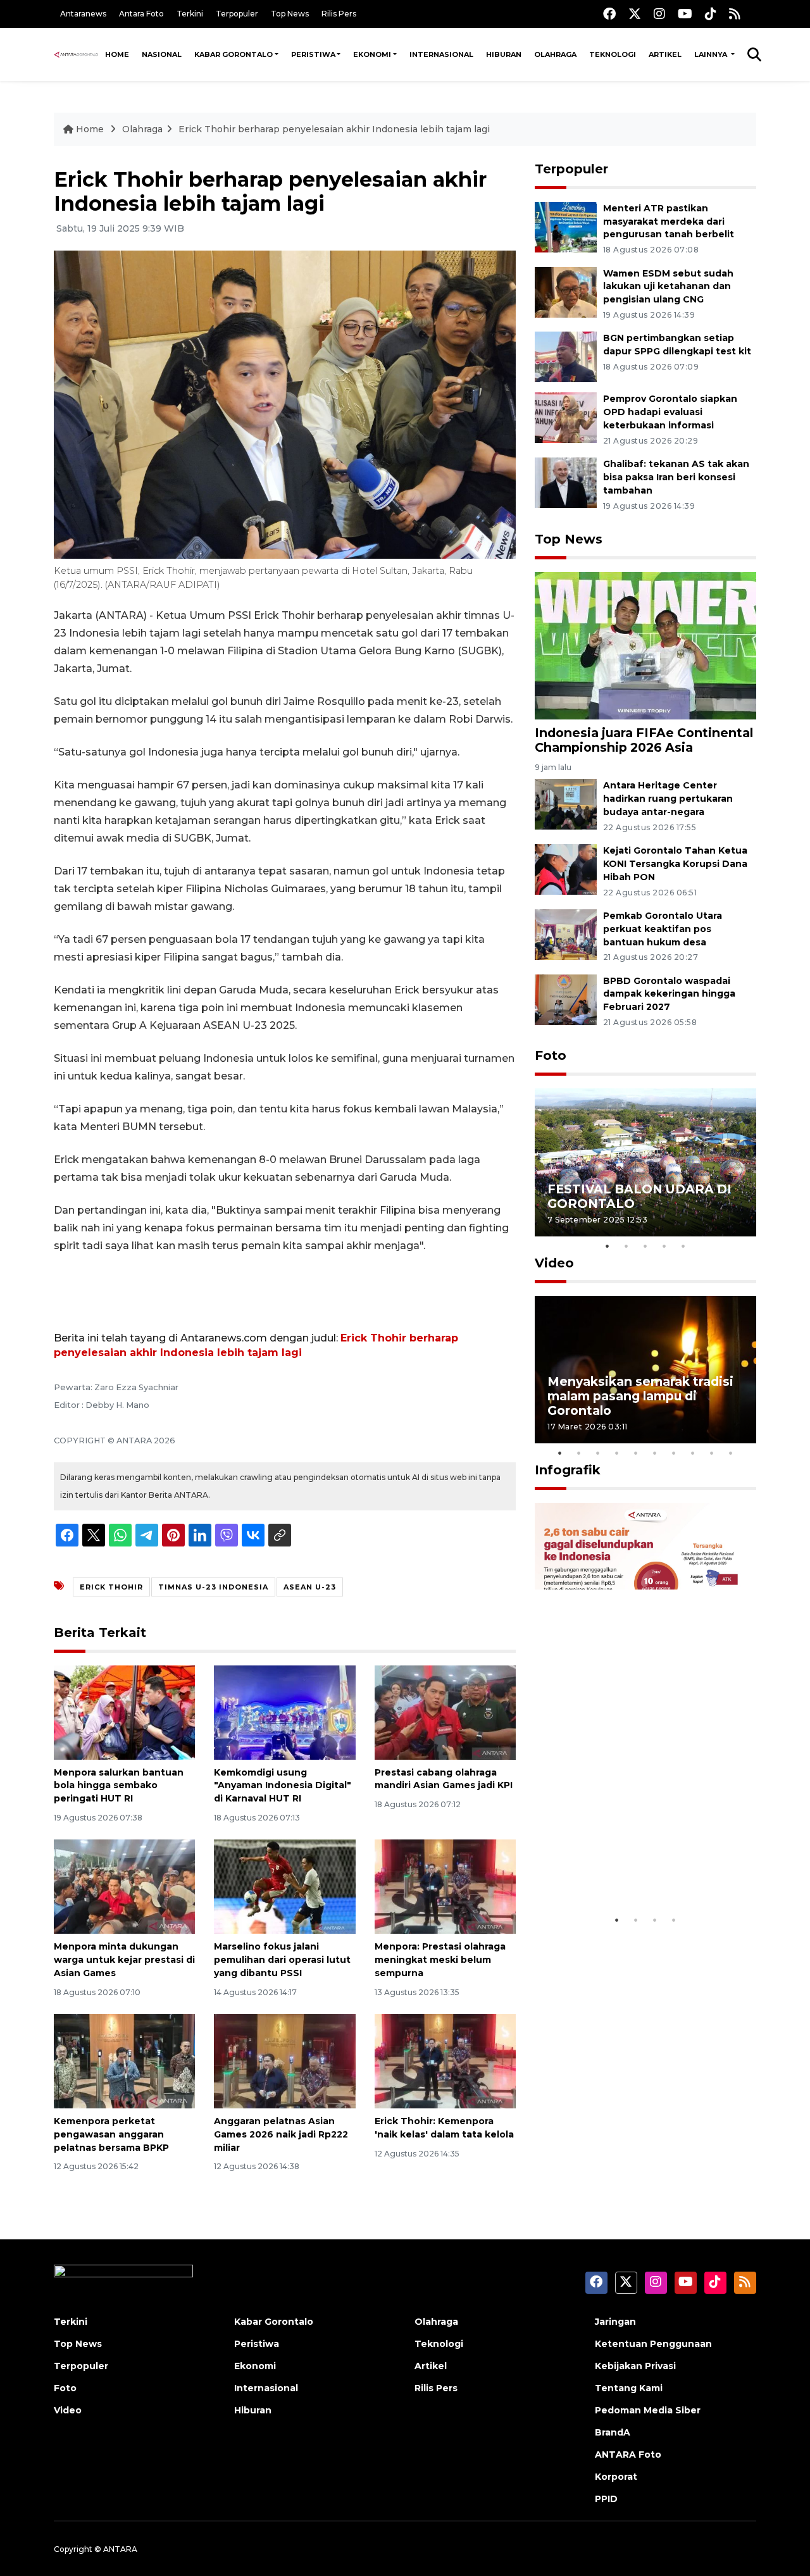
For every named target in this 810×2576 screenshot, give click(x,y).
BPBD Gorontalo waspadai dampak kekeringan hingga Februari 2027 (669, 994)
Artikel (665, 54)
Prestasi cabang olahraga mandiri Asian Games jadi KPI (444, 1779)
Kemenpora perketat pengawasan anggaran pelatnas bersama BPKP (111, 2134)
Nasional (162, 54)
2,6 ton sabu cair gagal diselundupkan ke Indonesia (637, 1869)
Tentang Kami (629, 2388)
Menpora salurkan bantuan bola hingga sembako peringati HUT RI (119, 1786)
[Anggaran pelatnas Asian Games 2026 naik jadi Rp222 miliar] (284, 2061)
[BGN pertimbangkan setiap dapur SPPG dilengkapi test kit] (566, 357)
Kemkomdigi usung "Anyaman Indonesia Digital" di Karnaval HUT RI (283, 1786)
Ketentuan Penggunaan (653, 2344)
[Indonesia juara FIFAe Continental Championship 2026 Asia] (645, 645)
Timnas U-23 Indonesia (213, 1587)
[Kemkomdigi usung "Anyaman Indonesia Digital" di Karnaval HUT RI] (284, 1711)
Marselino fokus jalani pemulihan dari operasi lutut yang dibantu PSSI (282, 1960)
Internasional (441, 54)
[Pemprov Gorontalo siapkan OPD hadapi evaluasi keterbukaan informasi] (566, 417)
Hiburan (504, 54)
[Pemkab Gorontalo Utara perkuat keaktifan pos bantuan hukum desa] (566, 934)
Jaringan (615, 2322)
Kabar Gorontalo (234, 54)
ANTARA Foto (628, 2455)
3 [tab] (645, 1246)
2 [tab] (626, 1246)
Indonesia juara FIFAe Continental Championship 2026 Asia (644, 740)
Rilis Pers (339, 14)
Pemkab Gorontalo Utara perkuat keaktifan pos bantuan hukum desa (663, 929)
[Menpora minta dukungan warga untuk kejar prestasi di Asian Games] (124, 1886)
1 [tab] (607, 1246)
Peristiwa (313, 54)
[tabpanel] (645, 1162)
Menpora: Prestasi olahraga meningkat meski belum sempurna (440, 1960)
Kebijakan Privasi (635, 2366)
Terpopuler (237, 14)
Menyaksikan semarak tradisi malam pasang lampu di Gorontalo (640, 1396)
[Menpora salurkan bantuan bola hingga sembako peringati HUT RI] (124, 1711)
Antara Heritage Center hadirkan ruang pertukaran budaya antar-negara (668, 799)
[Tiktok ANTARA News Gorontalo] (711, 14)
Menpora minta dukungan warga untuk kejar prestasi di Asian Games (124, 1960)
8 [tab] (693, 1453)
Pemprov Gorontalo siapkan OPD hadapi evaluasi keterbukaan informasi (670, 412)
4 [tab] (664, 1246)
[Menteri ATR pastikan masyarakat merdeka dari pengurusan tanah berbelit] (566, 226)
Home (117, 54)
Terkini (190, 14)
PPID (606, 2499)
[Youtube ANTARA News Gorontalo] (685, 14)
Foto (551, 1055)
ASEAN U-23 (310, 1587)
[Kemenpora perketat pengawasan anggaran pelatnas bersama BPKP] (124, 2061)
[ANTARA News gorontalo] (76, 54)
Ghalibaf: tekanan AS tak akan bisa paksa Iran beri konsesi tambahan (676, 477)
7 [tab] (674, 1453)
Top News (290, 14)
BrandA (613, 2432)
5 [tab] (683, 1246)
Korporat (616, 2477)
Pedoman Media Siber (648, 2410)
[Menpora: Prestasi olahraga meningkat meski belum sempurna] (445, 1886)
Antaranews (83, 14)
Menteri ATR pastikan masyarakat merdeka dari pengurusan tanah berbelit (669, 221)
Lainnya (712, 54)
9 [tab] (712, 1453)
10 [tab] (731, 1453)
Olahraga (555, 54)
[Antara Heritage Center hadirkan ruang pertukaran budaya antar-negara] (566, 804)
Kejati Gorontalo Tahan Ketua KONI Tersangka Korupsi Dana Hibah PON (675, 864)
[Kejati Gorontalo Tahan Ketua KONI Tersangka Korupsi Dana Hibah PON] (566, 868)
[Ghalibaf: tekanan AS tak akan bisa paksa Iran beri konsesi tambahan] (566, 482)
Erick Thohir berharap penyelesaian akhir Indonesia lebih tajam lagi (334, 129)
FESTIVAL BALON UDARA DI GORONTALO (639, 1196)
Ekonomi (372, 54)
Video (554, 1263)
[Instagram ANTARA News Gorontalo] (659, 14)
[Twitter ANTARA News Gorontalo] (635, 14)
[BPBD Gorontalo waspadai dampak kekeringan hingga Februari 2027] (566, 999)
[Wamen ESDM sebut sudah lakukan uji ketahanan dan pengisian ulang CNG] (566, 291)
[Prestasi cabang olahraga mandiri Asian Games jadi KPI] (445, 1711)
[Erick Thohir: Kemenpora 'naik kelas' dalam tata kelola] (445, 2061)
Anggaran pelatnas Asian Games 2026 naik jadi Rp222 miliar (281, 2134)
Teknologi (613, 54)
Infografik (568, 1470)
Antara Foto (141, 14)
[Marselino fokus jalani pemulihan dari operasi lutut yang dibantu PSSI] (284, 1886)
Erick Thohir (111, 1587)
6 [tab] (655, 1453)
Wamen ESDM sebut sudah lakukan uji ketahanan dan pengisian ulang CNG (668, 287)
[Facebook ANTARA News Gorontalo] (609, 14)
